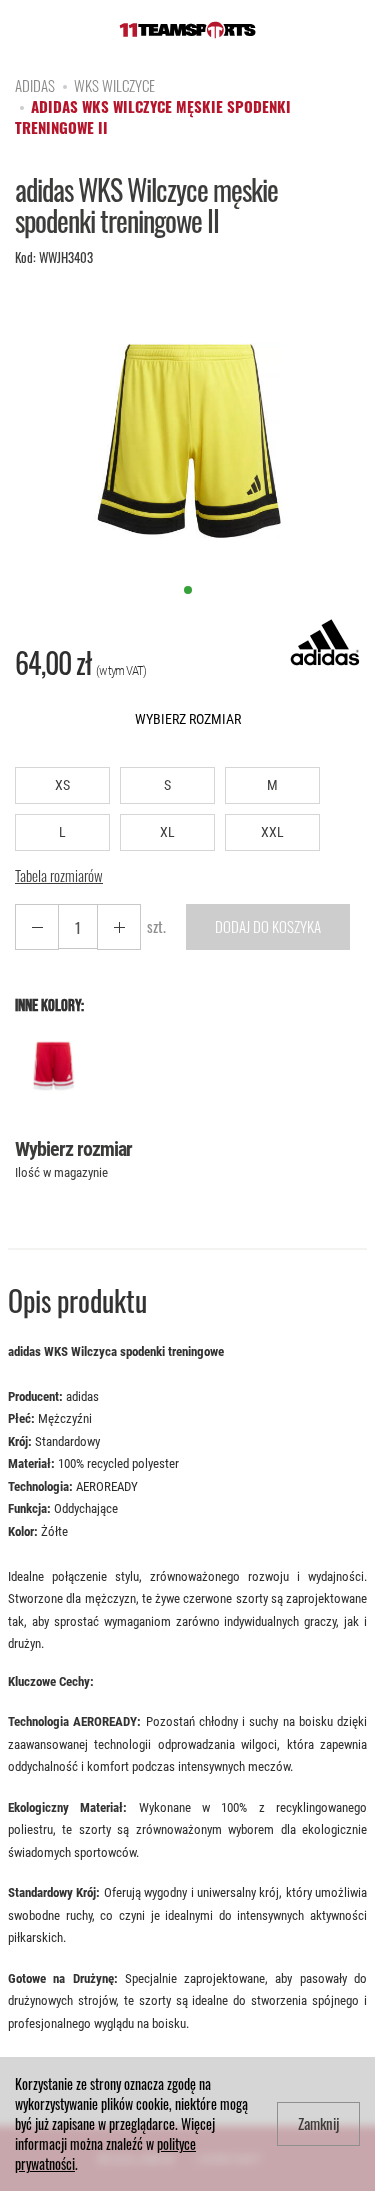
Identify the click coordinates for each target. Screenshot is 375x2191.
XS (62, 785)
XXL (272, 832)
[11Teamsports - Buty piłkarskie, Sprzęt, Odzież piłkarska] (187, 25)
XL (167, 832)
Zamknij (318, 2123)
